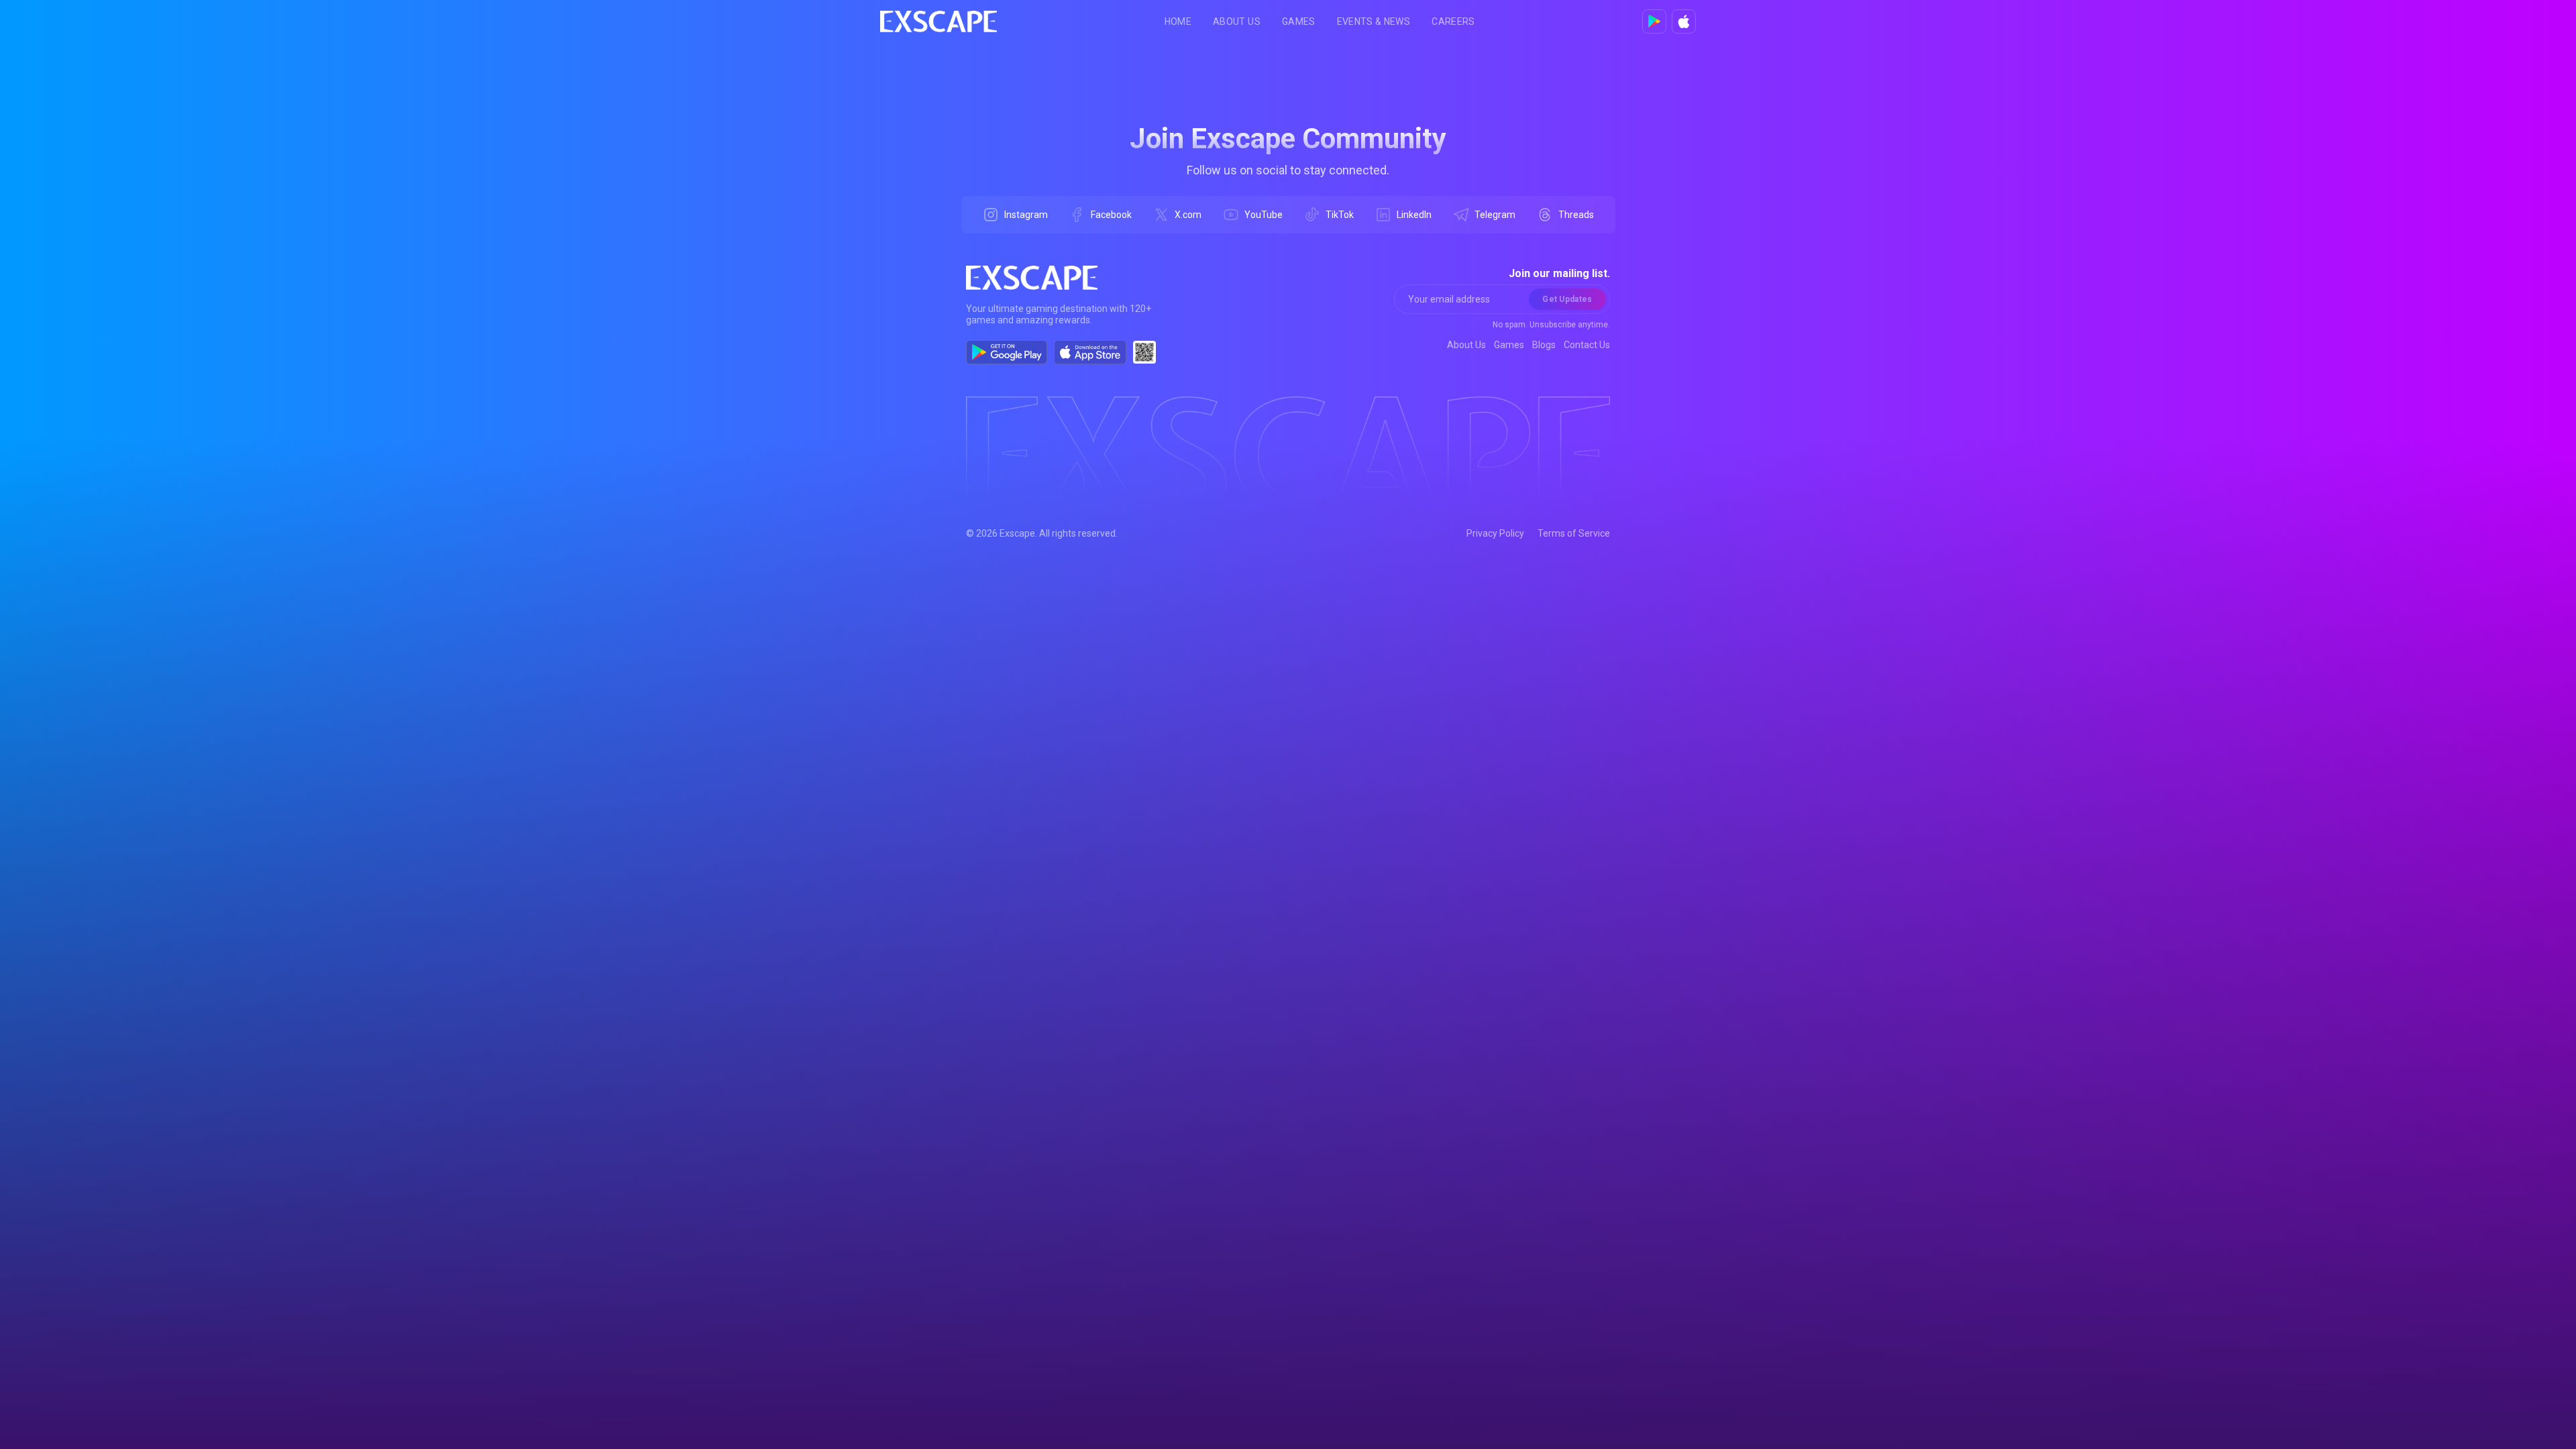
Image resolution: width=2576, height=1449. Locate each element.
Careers (1453, 21)
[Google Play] (1654, 21)
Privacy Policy (1495, 533)
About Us (1237, 21)
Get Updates (1567, 299)
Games (1299, 21)
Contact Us (1587, 345)
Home (1178, 21)
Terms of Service (1574, 533)
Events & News (1374, 21)
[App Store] (1684, 21)
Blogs (1544, 345)
